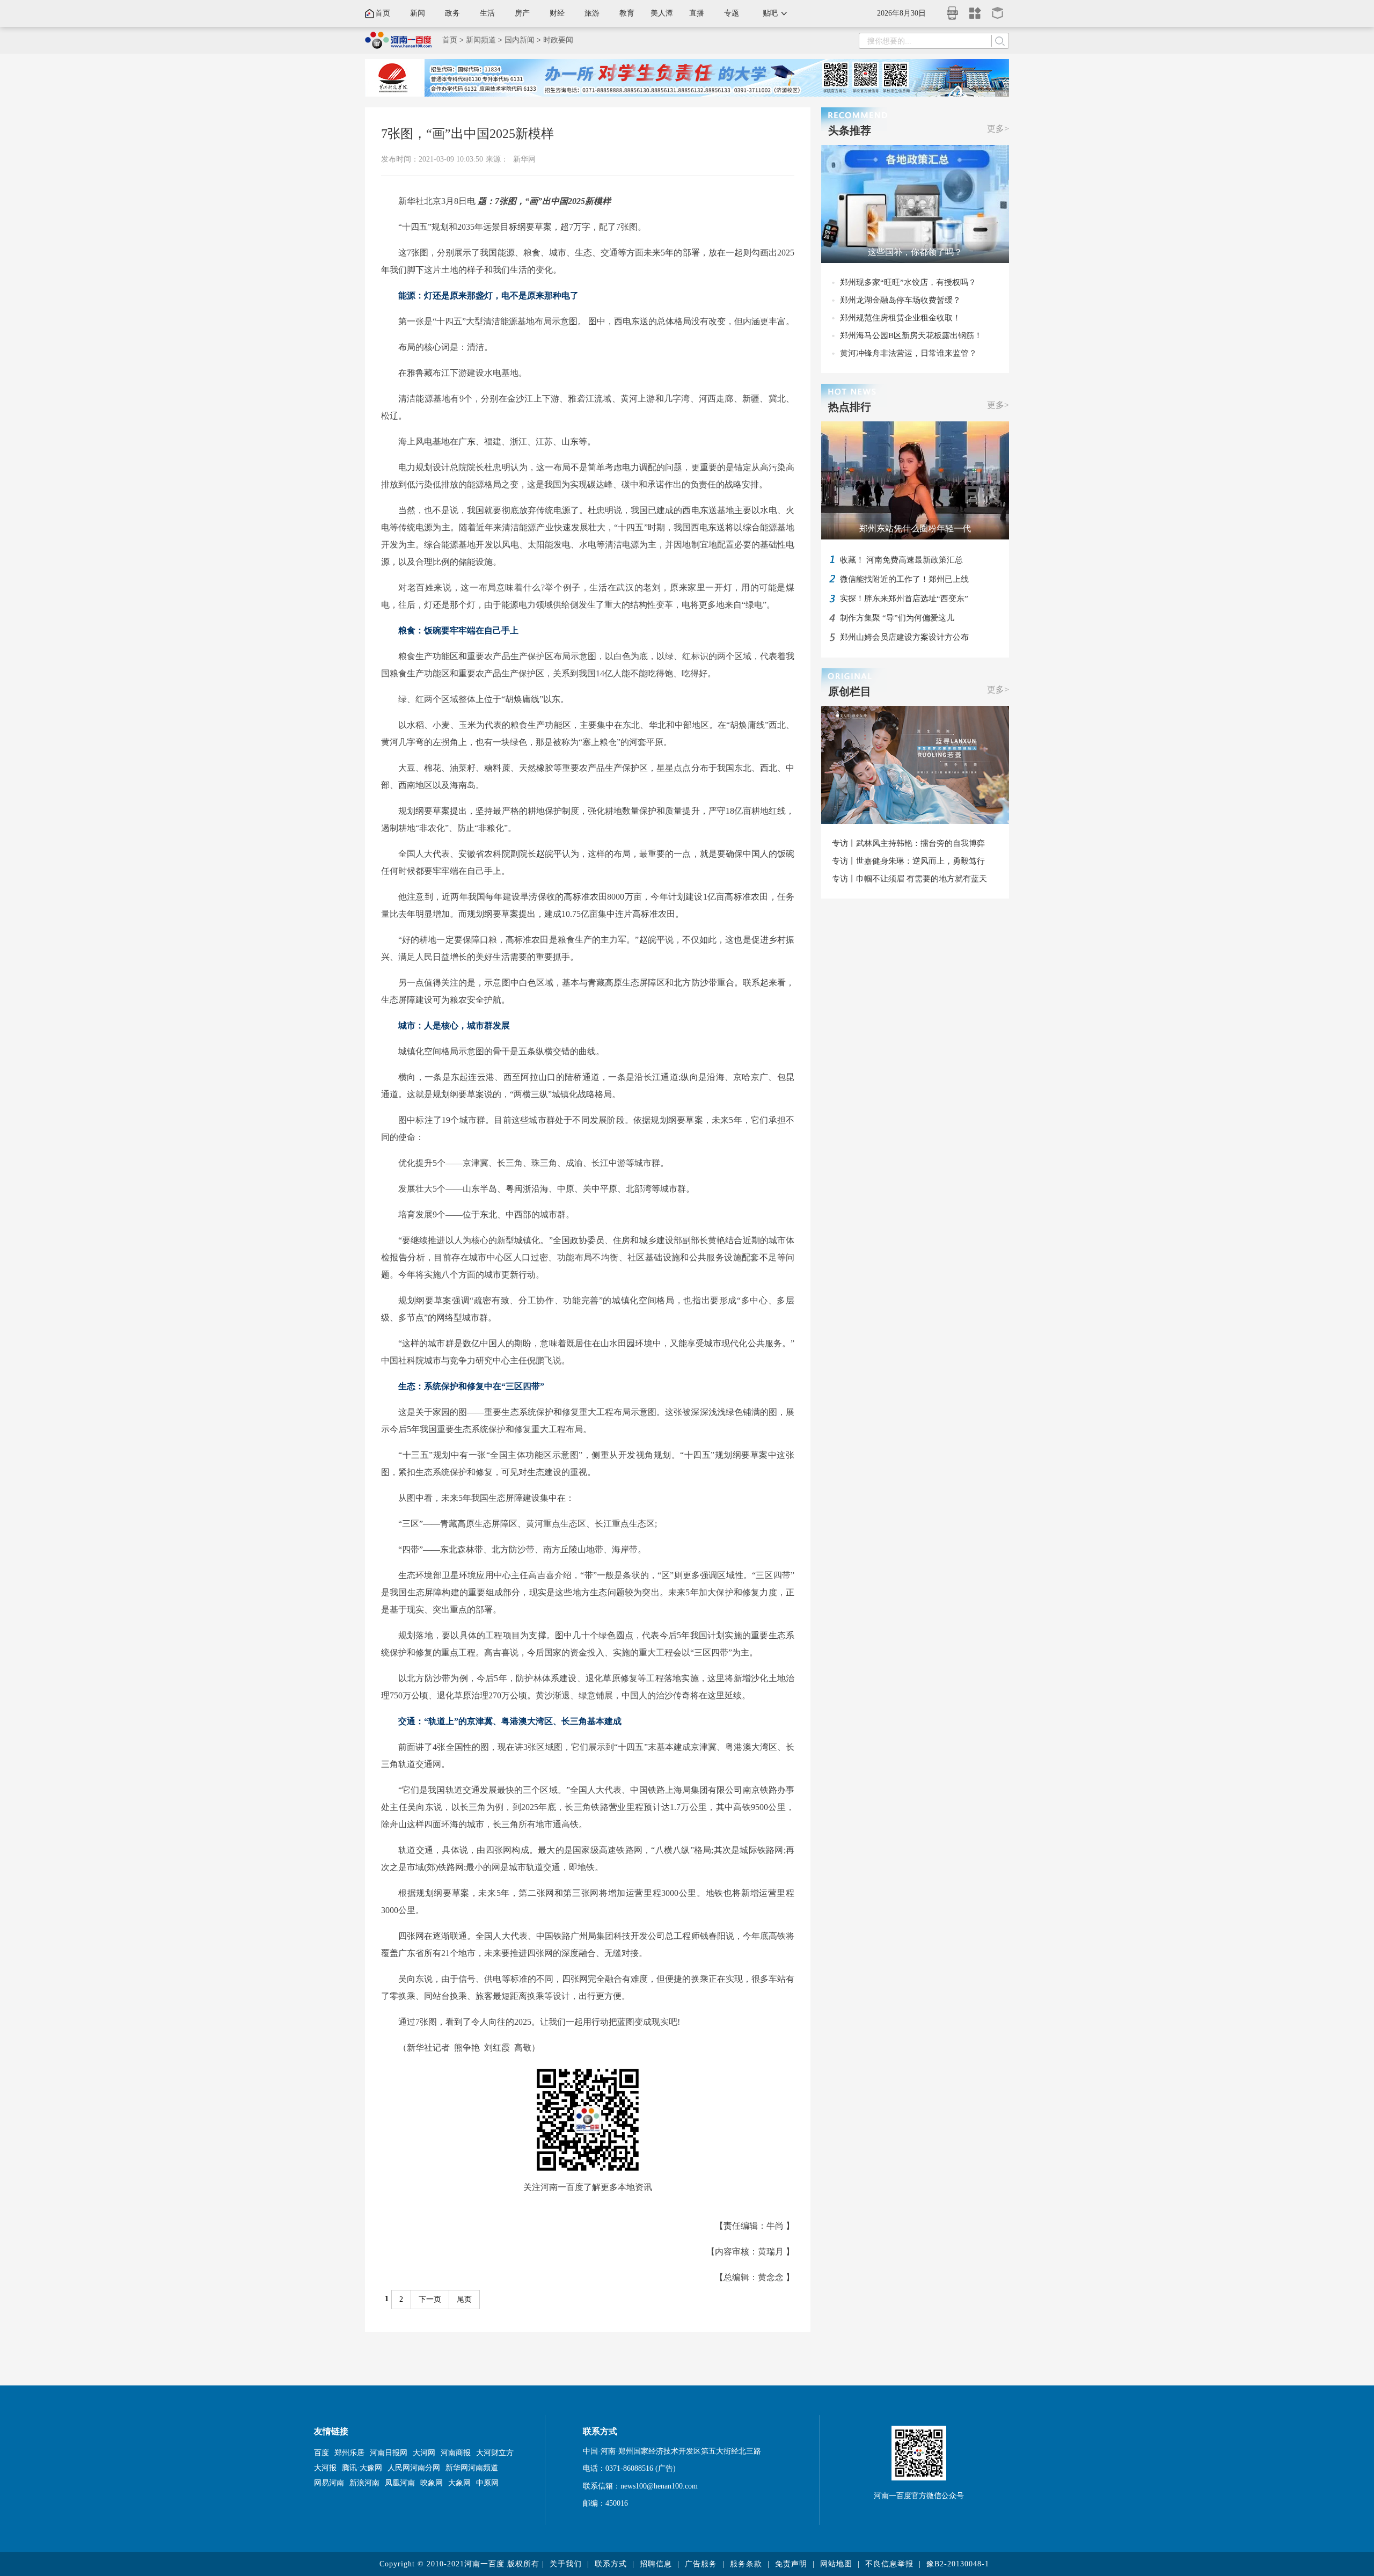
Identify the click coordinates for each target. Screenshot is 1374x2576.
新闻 (418, 13)
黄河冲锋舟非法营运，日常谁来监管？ (908, 353)
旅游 (592, 13)
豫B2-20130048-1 (958, 2564)
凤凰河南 (400, 2483)
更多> (998, 129)
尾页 (464, 2299)
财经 (557, 13)
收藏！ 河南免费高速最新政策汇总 (901, 560)
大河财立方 (495, 2453)
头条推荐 (850, 130)
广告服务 (701, 2564)
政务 (452, 13)
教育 (627, 13)
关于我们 (566, 2564)
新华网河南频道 (472, 2468)
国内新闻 (520, 40)
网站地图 (836, 2564)
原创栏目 (850, 691)
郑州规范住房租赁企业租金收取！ (900, 318)
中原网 (487, 2483)
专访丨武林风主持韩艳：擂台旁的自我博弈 (908, 843)
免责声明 (791, 2564)
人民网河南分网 (414, 2468)
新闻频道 (481, 40)
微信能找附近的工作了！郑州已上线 (904, 579)
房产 (522, 13)
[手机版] (953, 10)
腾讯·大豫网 (362, 2468)
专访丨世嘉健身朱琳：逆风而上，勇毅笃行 (908, 861)
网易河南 (329, 2483)
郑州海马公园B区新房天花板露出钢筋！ (911, 335)
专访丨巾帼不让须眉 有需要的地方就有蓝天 (909, 879)
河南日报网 (389, 2453)
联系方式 (611, 2564)
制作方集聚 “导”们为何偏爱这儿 (897, 618)
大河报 (325, 2468)
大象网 (459, 2483)
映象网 (432, 2483)
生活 (487, 13)
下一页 (430, 2299)
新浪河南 (364, 2483)
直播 (697, 13)
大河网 (424, 2453)
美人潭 (662, 13)
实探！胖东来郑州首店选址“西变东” (904, 599)
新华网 (524, 159)
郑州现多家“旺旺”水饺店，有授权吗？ (908, 282)
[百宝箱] (998, 9)
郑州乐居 (349, 2453)
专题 (732, 13)
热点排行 (850, 407)
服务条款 (746, 2564)
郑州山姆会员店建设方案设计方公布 (904, 637)
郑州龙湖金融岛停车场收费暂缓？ (900, 300)
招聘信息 (656, 2564)
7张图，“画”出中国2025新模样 (467, 134)
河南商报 (456, 2453)
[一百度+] (975, 9)
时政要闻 (558, 40)
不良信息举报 (889, 2564)
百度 (321, 2453)
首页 (383, 13)
